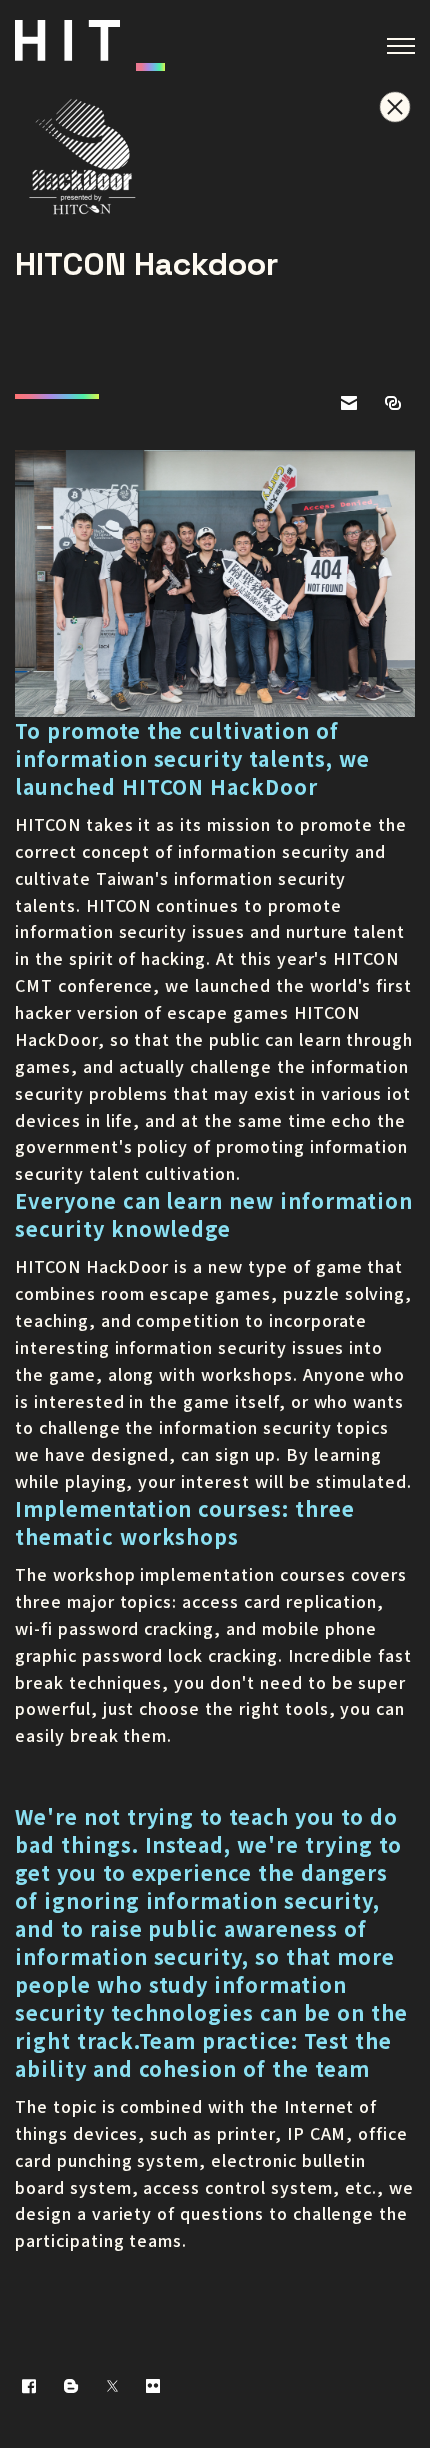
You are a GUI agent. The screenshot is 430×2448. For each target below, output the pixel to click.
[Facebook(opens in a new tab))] (29, 2385)
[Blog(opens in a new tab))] (71, 2385)
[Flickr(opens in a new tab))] (153, 2385)
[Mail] (349, 402)
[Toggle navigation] (401, 46)
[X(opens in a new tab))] (112, 2385)
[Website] (393, 402)
